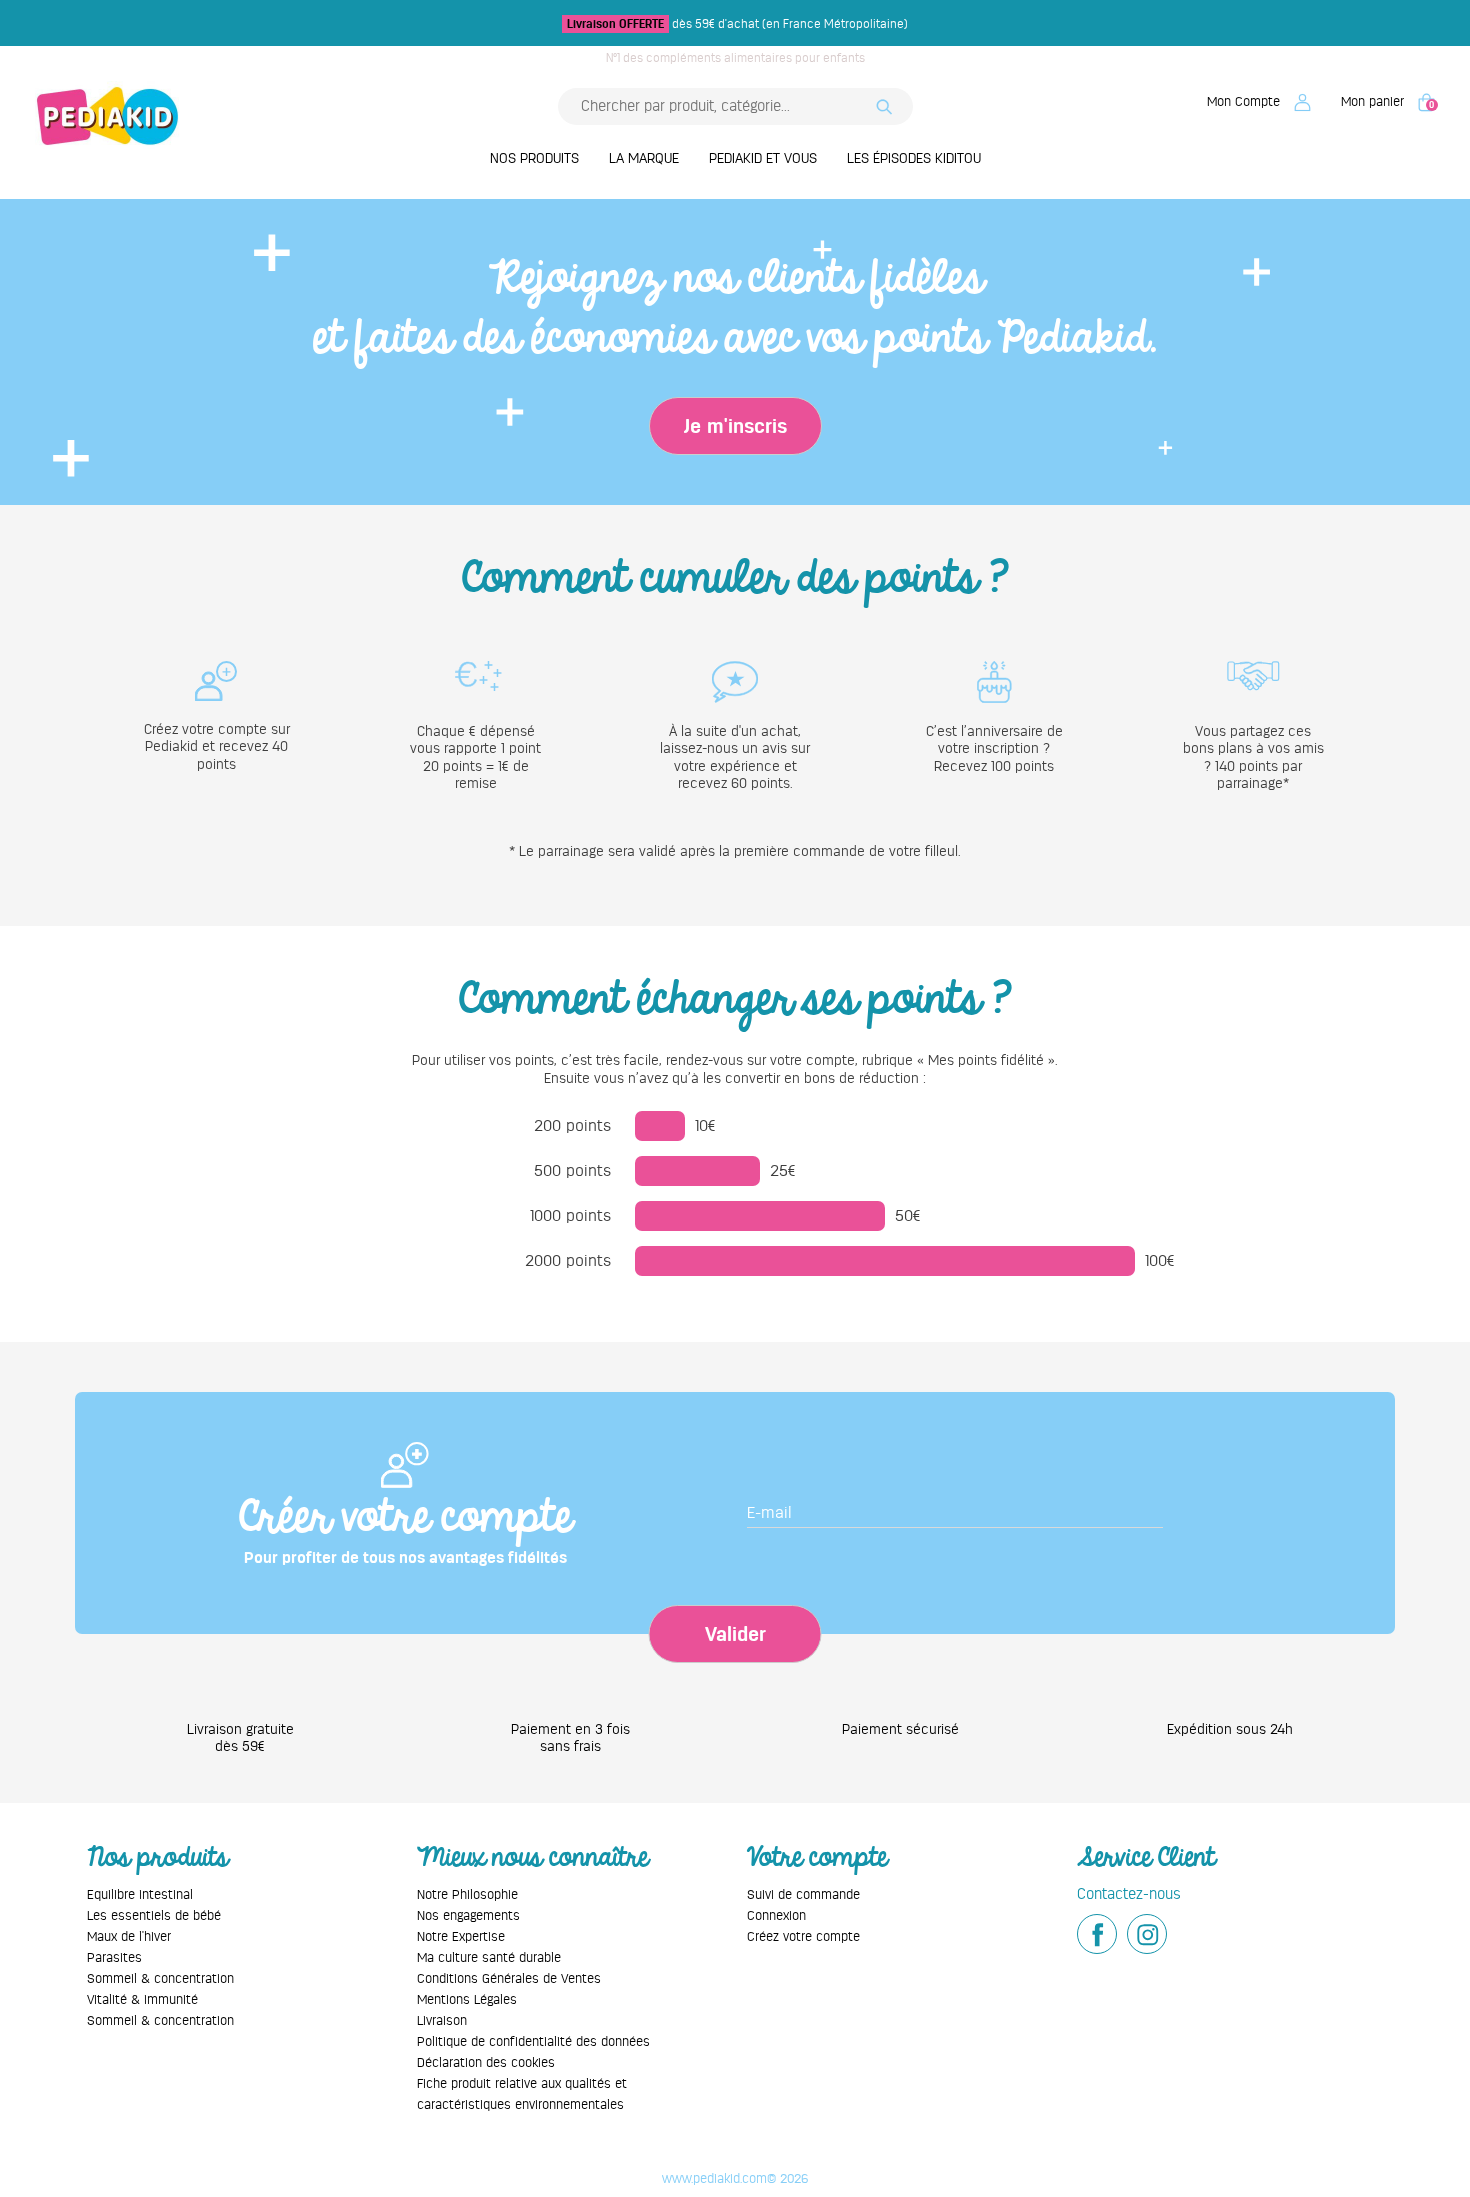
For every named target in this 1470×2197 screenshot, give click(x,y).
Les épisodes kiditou (914, 158)
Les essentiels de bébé (154, 1915)
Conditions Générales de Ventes (509, 1978)
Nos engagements (468, 1915)
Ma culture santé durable (489, 1957)
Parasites (114, 1957)
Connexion (776, 1915)
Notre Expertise (461, 1936)
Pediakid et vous (763, 158)
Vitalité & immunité (142, 1999)
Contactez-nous (1129, 1893)
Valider (735, 1634)
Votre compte (817, 1857)
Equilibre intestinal (140, 1894)
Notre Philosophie (467, 1894)
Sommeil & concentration (160, 1978)
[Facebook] (1097, 1934)
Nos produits (534, 158)
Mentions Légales (467, 1999)
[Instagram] (1147, 1934)
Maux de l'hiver (129, 1936)
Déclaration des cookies (486, 2062)
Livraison (442, 2020)
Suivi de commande (803, 1894)
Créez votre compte (803, 1936)
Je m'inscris (735, 426)
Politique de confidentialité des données (533, 2041)
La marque (644, 158)
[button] (1259, 101)
